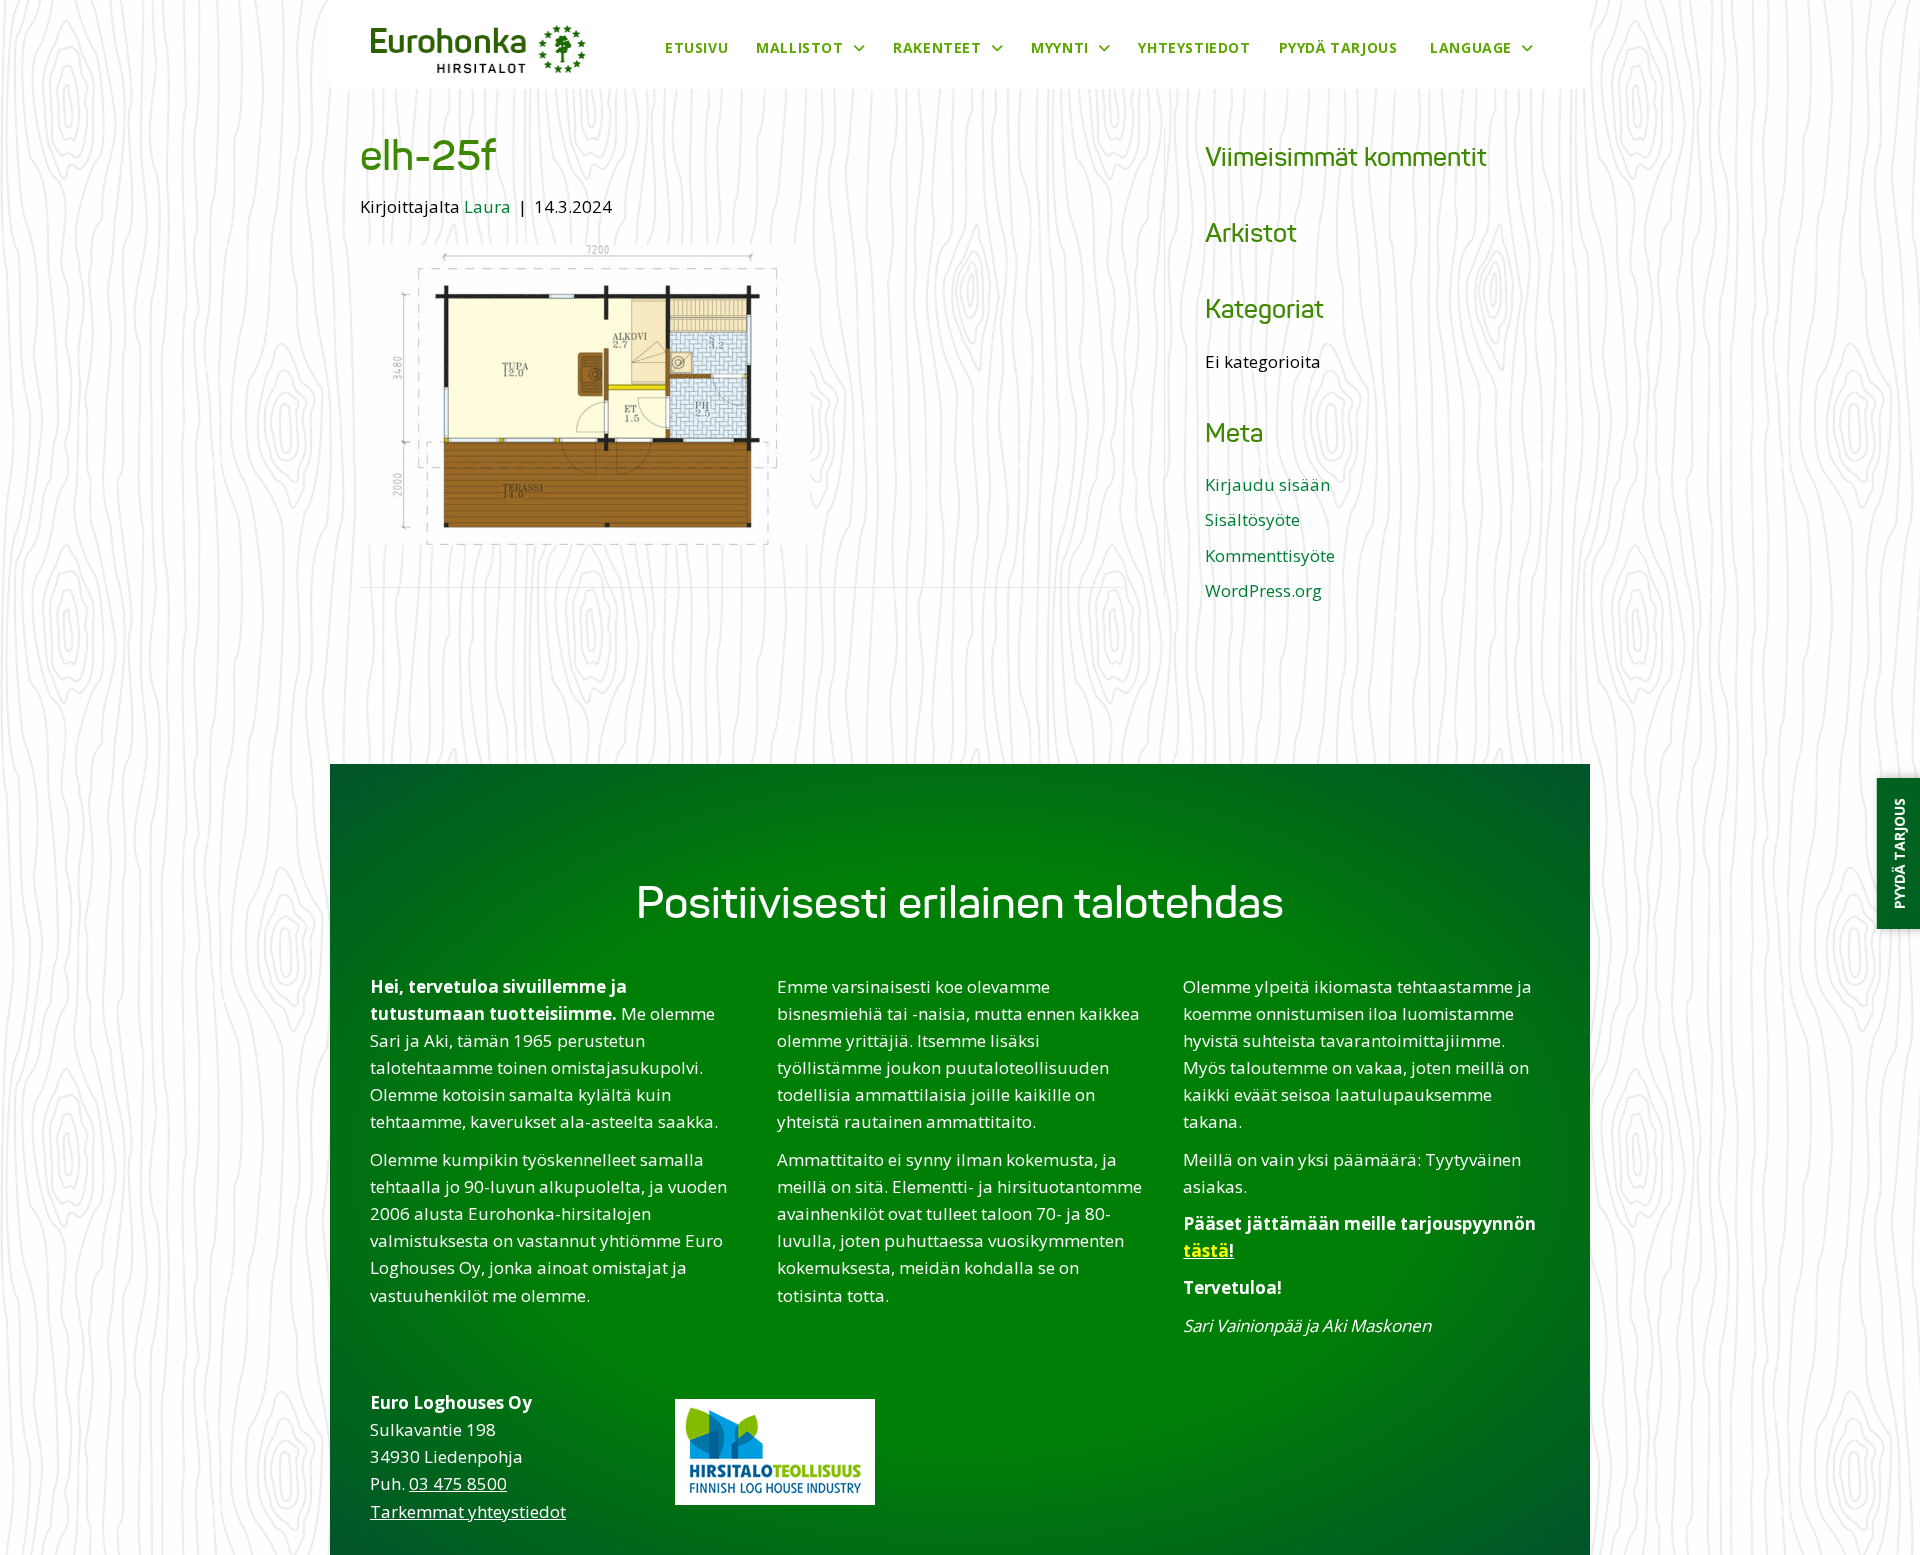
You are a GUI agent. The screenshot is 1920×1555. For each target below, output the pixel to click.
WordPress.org (1263, 590)
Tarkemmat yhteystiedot (468, 1511)
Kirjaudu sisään (1267, 484)
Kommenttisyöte (1270, 555)
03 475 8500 (458, 1483)
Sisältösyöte (1252, 519)
